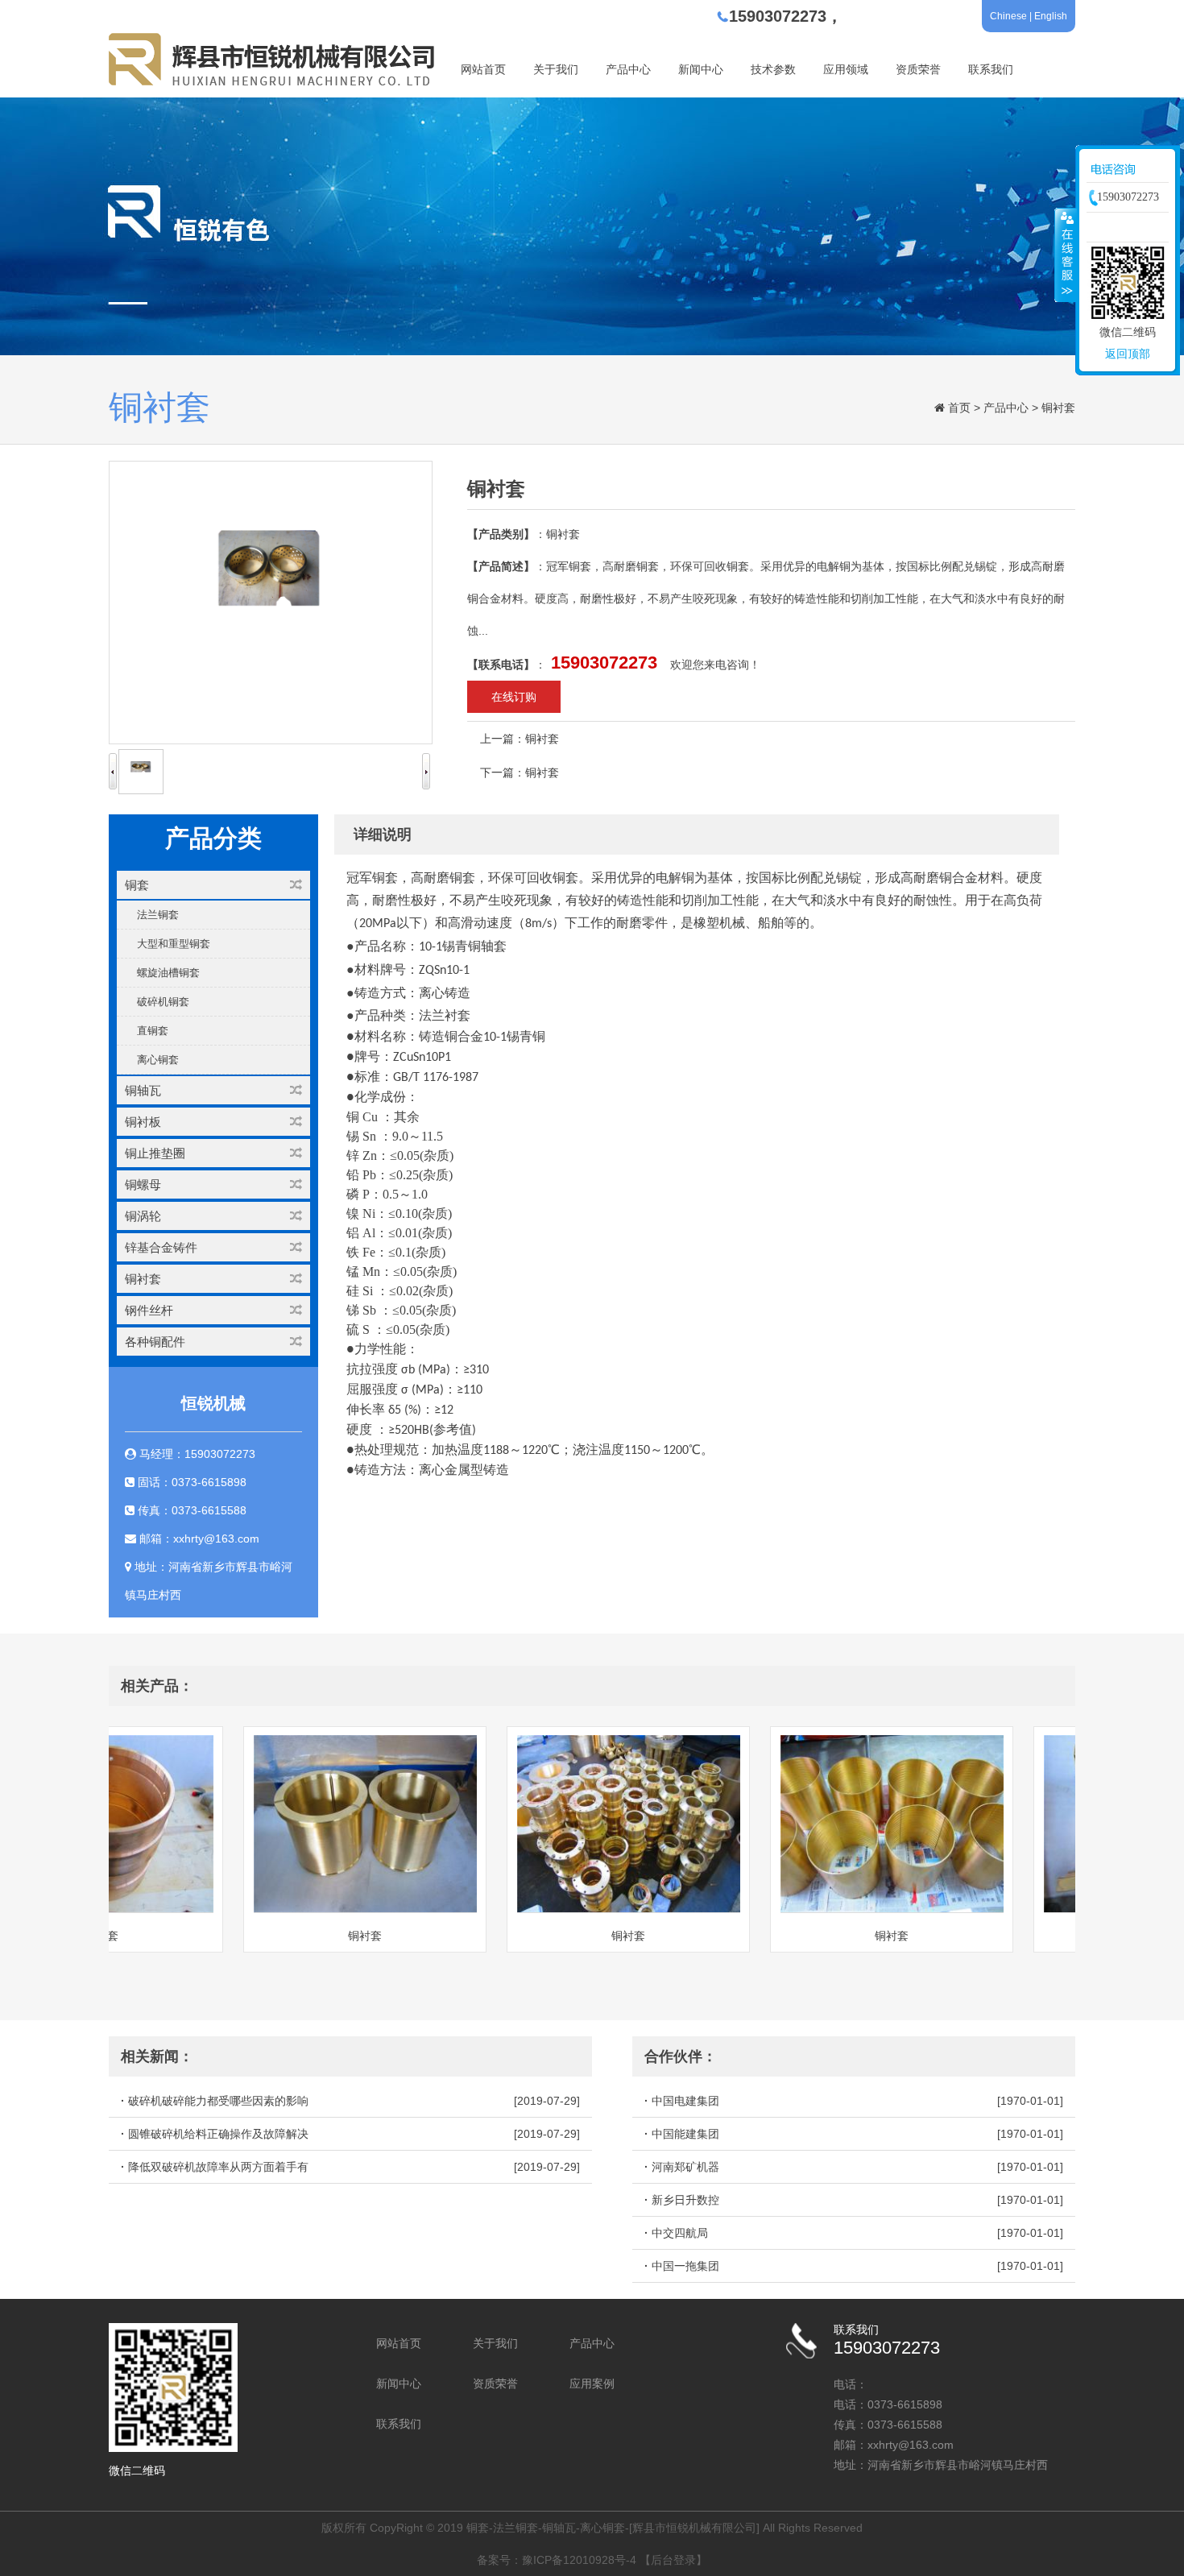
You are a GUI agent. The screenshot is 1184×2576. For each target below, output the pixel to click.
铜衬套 (1058, 408)
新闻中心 (701, 69)
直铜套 (153, 1031)
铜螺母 (143, 1184)
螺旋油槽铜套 (168, 973)
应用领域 (846, 69)
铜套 (137, 885)
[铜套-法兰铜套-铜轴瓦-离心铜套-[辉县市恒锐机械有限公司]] (273, 82)
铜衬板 (143, 1122)
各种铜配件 (155, 1342)
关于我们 (556, 69)
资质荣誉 (918, 69)
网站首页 (483, 69)
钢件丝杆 (149, 1310)
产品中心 (628, 69)
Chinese (1008, 16)
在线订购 (514, 697)
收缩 (1066, 255)
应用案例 (592, 2383)
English (1051, 16)
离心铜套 (158, 1060)
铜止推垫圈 (155, 1153)
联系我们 (991, 69)
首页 (959, 408)
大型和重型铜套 (174, 944)
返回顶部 (1128, 354)
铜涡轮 (143, 1216)
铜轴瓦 (143, 1090)
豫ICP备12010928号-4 (579, 2560)
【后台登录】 (673, 2560)
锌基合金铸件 (161, 1247)
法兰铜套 (158, 915)
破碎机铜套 (163, 1002)
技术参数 (773, 69)
